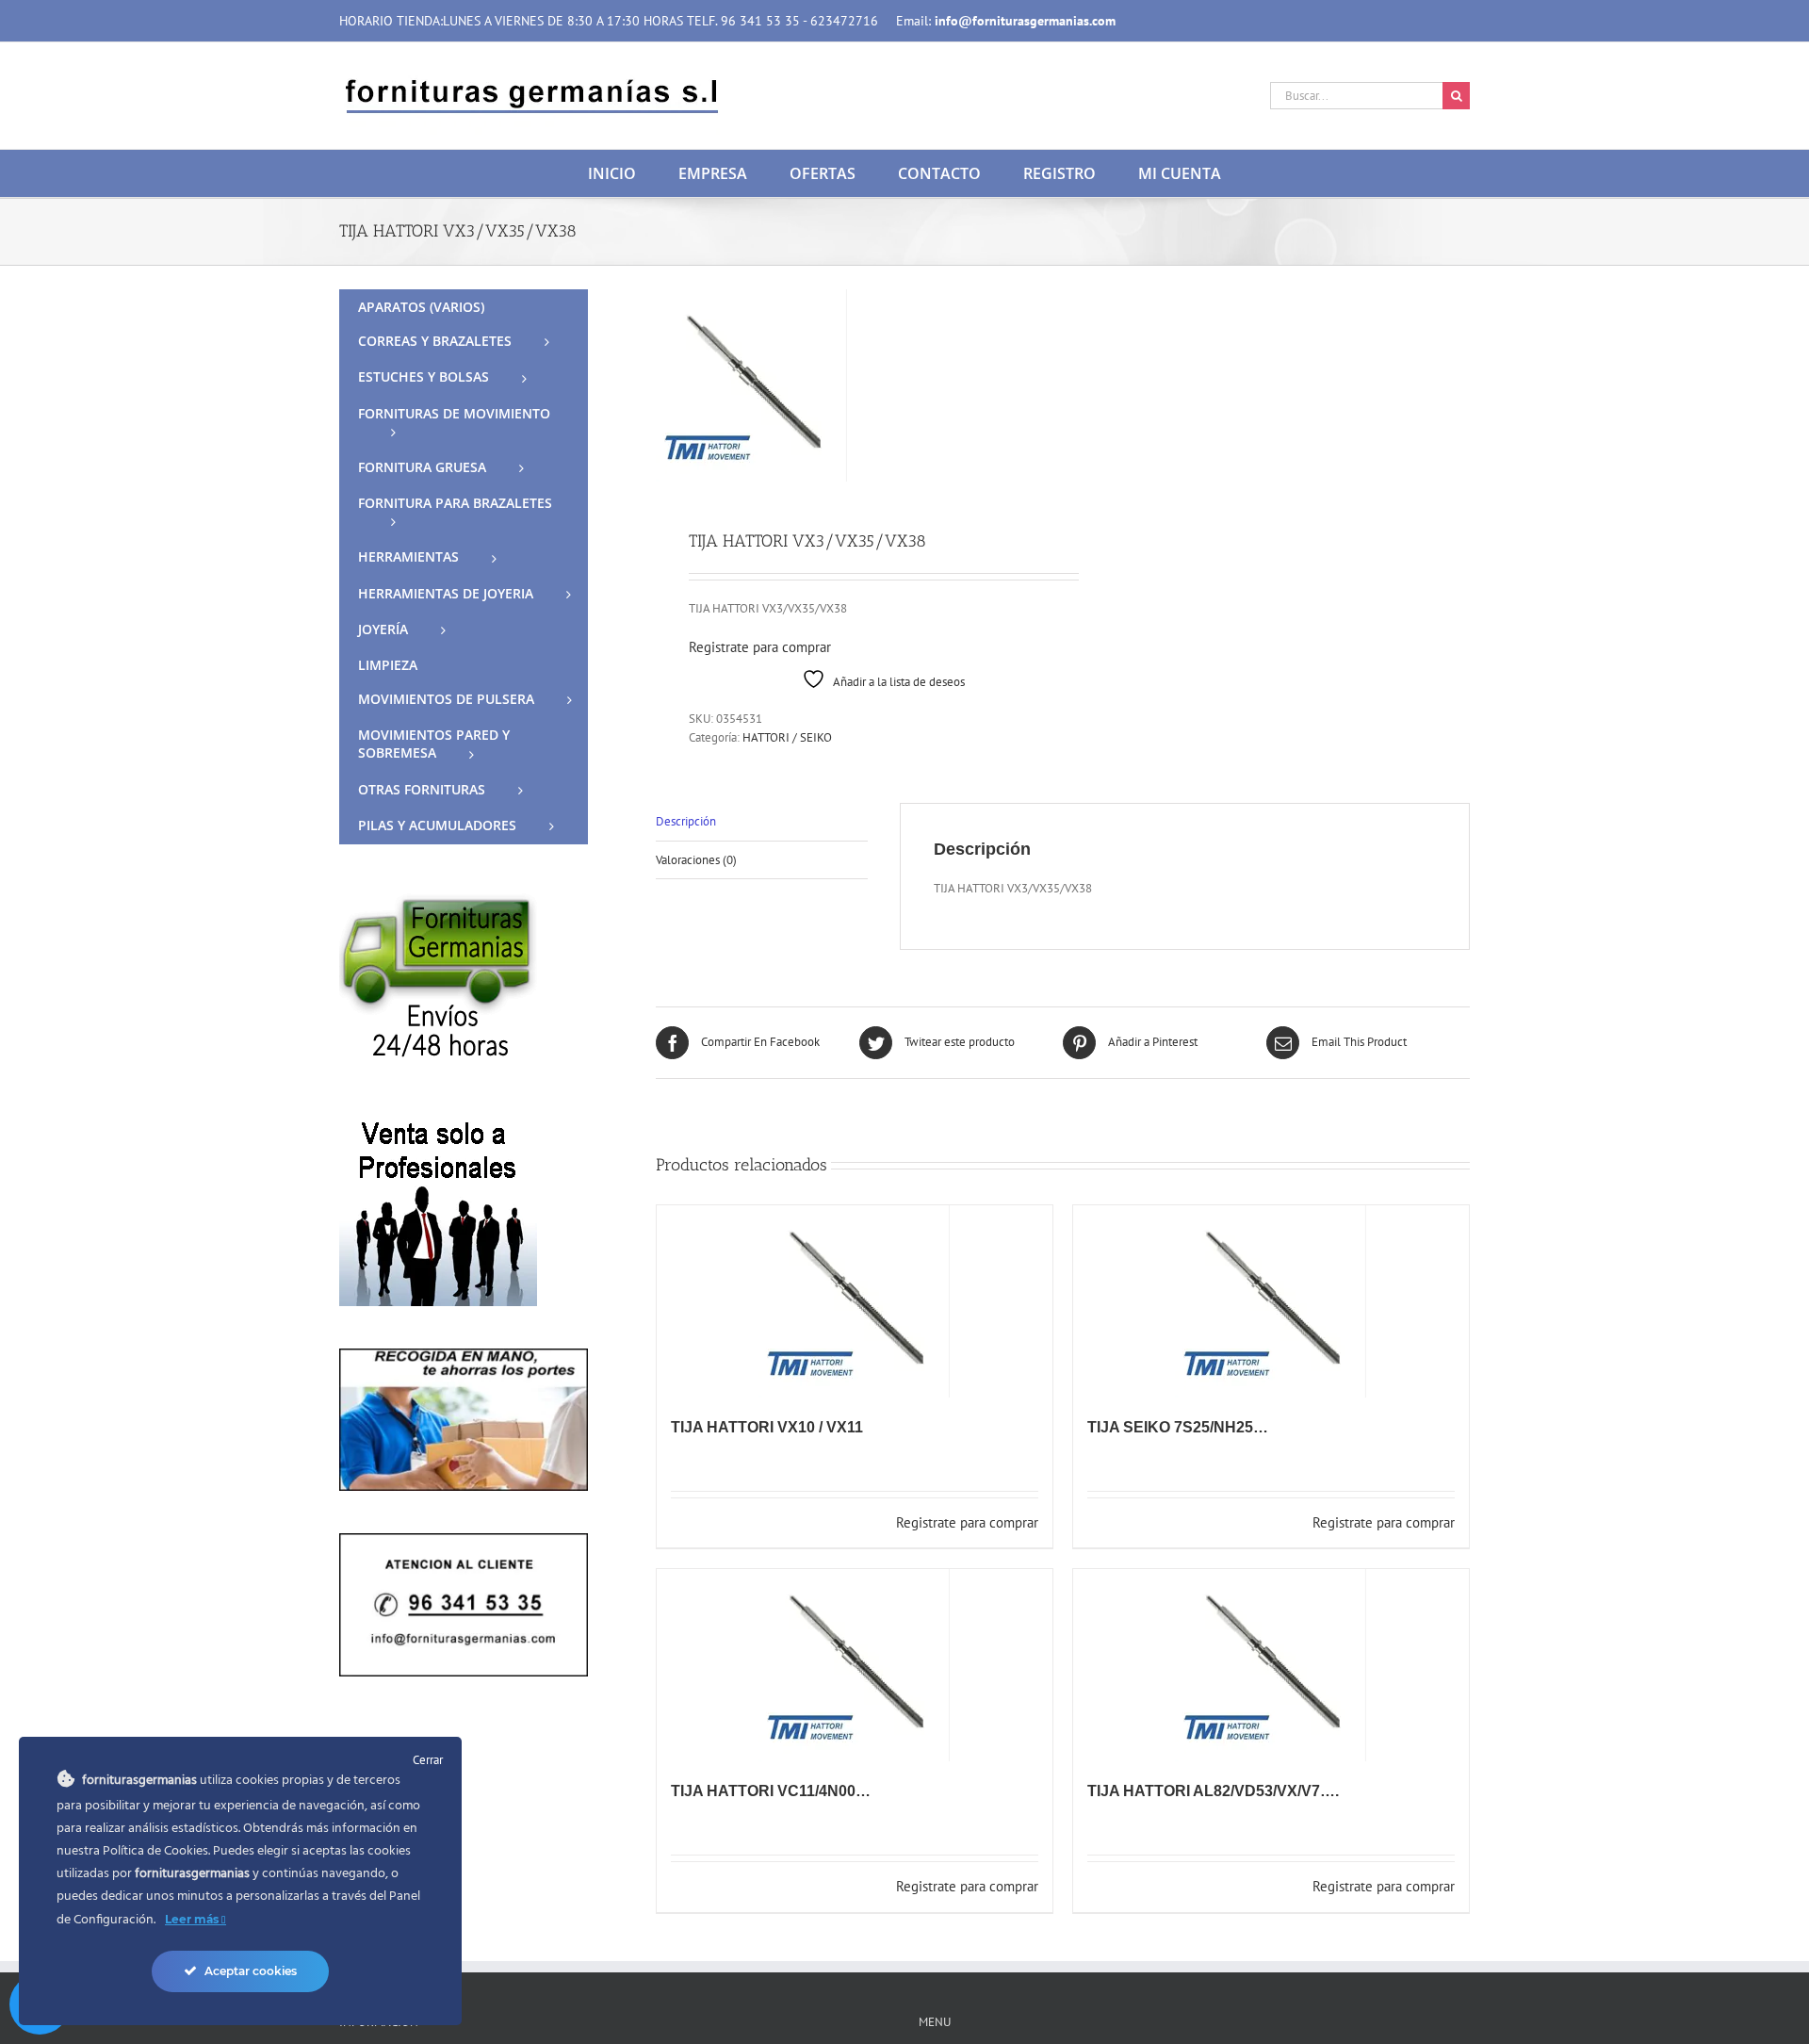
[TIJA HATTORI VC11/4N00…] (855, 1665)
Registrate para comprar (760, 647)
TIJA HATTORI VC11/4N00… (771, 1791)
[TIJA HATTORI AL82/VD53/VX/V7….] (1271, 1665)
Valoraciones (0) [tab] (696, 860)
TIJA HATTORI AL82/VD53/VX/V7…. (1213, 1791)
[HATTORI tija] (851, 385)
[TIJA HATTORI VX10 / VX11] (855, 1301)
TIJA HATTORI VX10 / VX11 (767, 1427)
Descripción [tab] (686, 821)
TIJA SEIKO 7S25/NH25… (1178, 1427)
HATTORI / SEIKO (787, 737)
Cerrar (428, 1760)
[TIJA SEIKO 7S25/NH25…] (1271, 1301)
